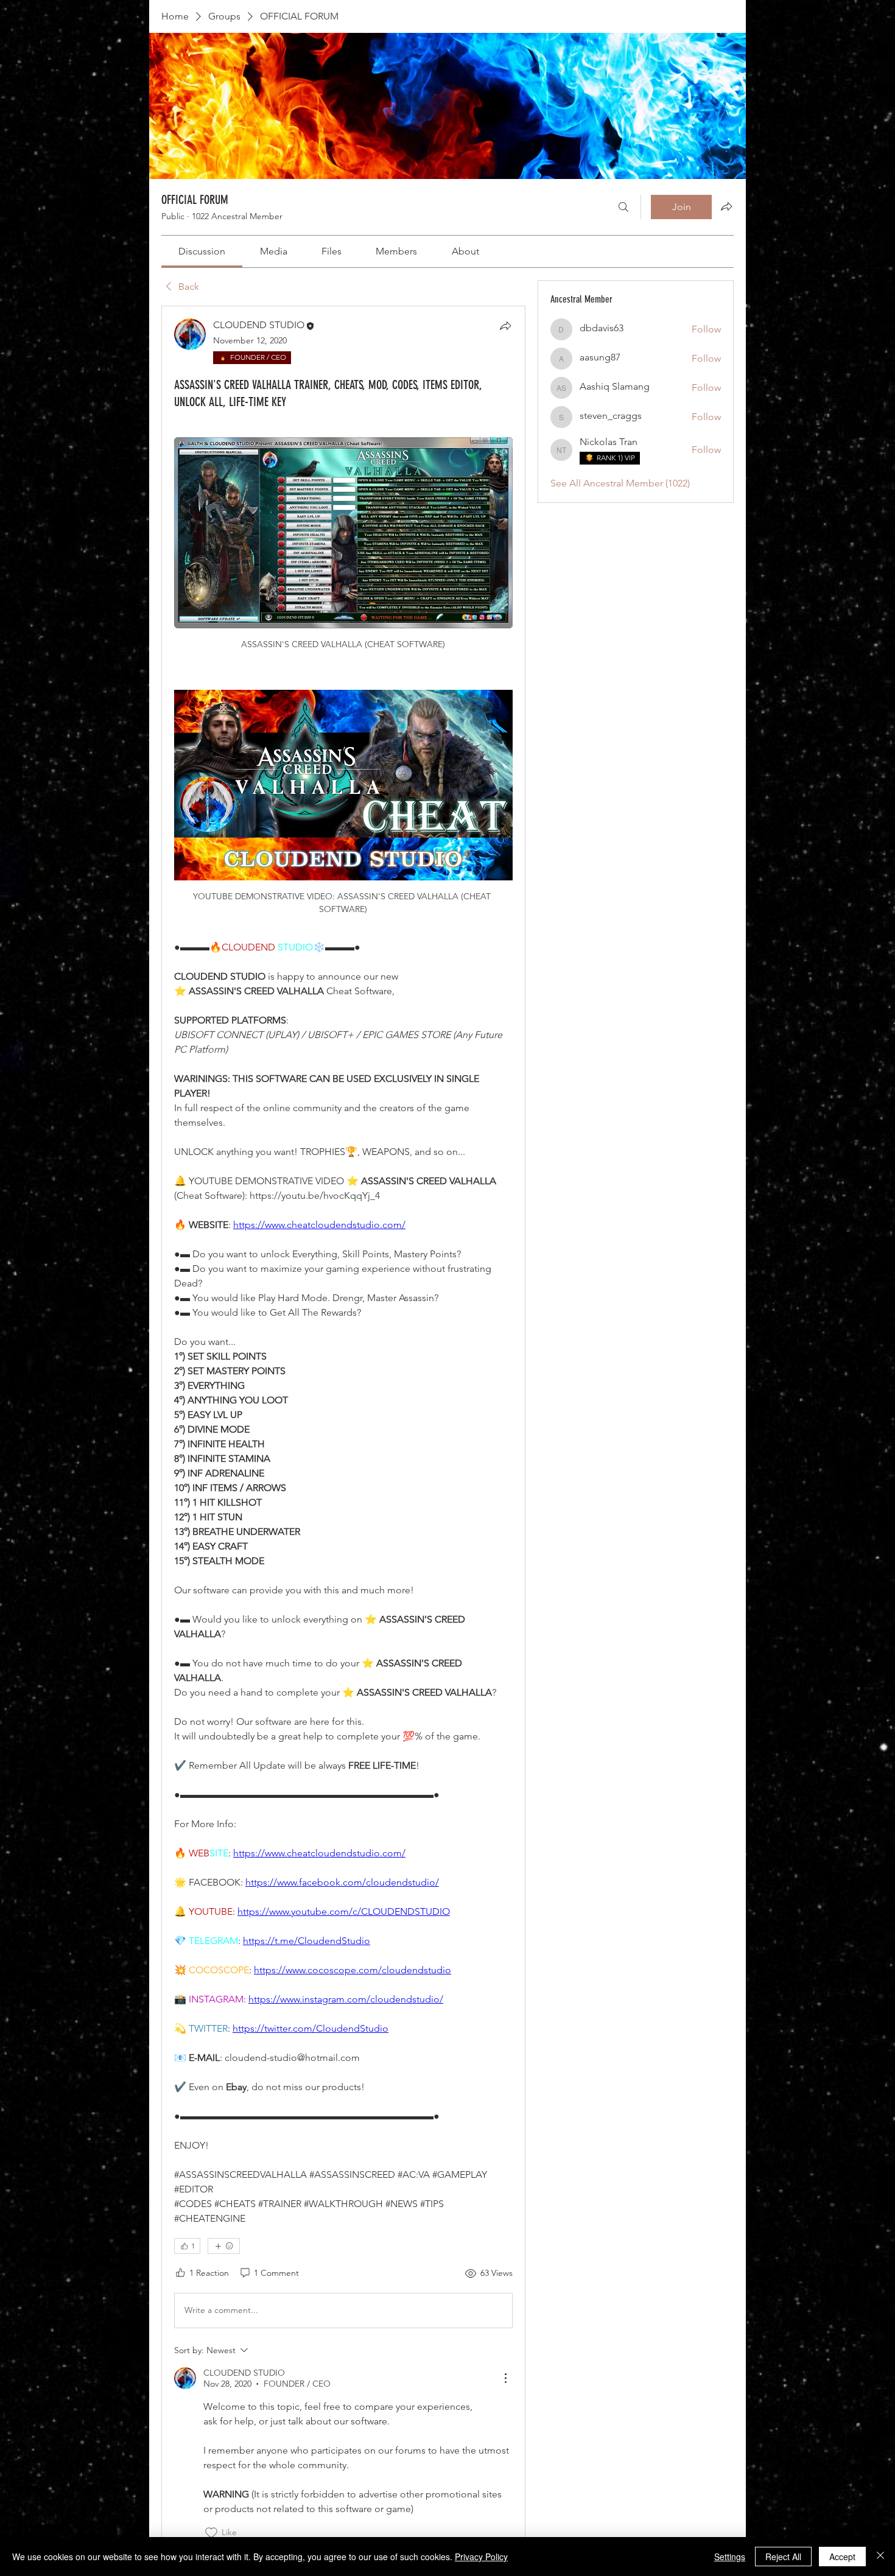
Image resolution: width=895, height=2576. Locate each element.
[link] (202, 251)
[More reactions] (224, 2246)
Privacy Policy (481, 2557)
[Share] (505, 326)
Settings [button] (730, 2557)
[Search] (623, 207)
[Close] (880, 2557)
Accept (842, 2557)
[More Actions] (505, 2378)
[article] (343, 1429)
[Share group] (726, 206)
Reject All (783, 2557)
